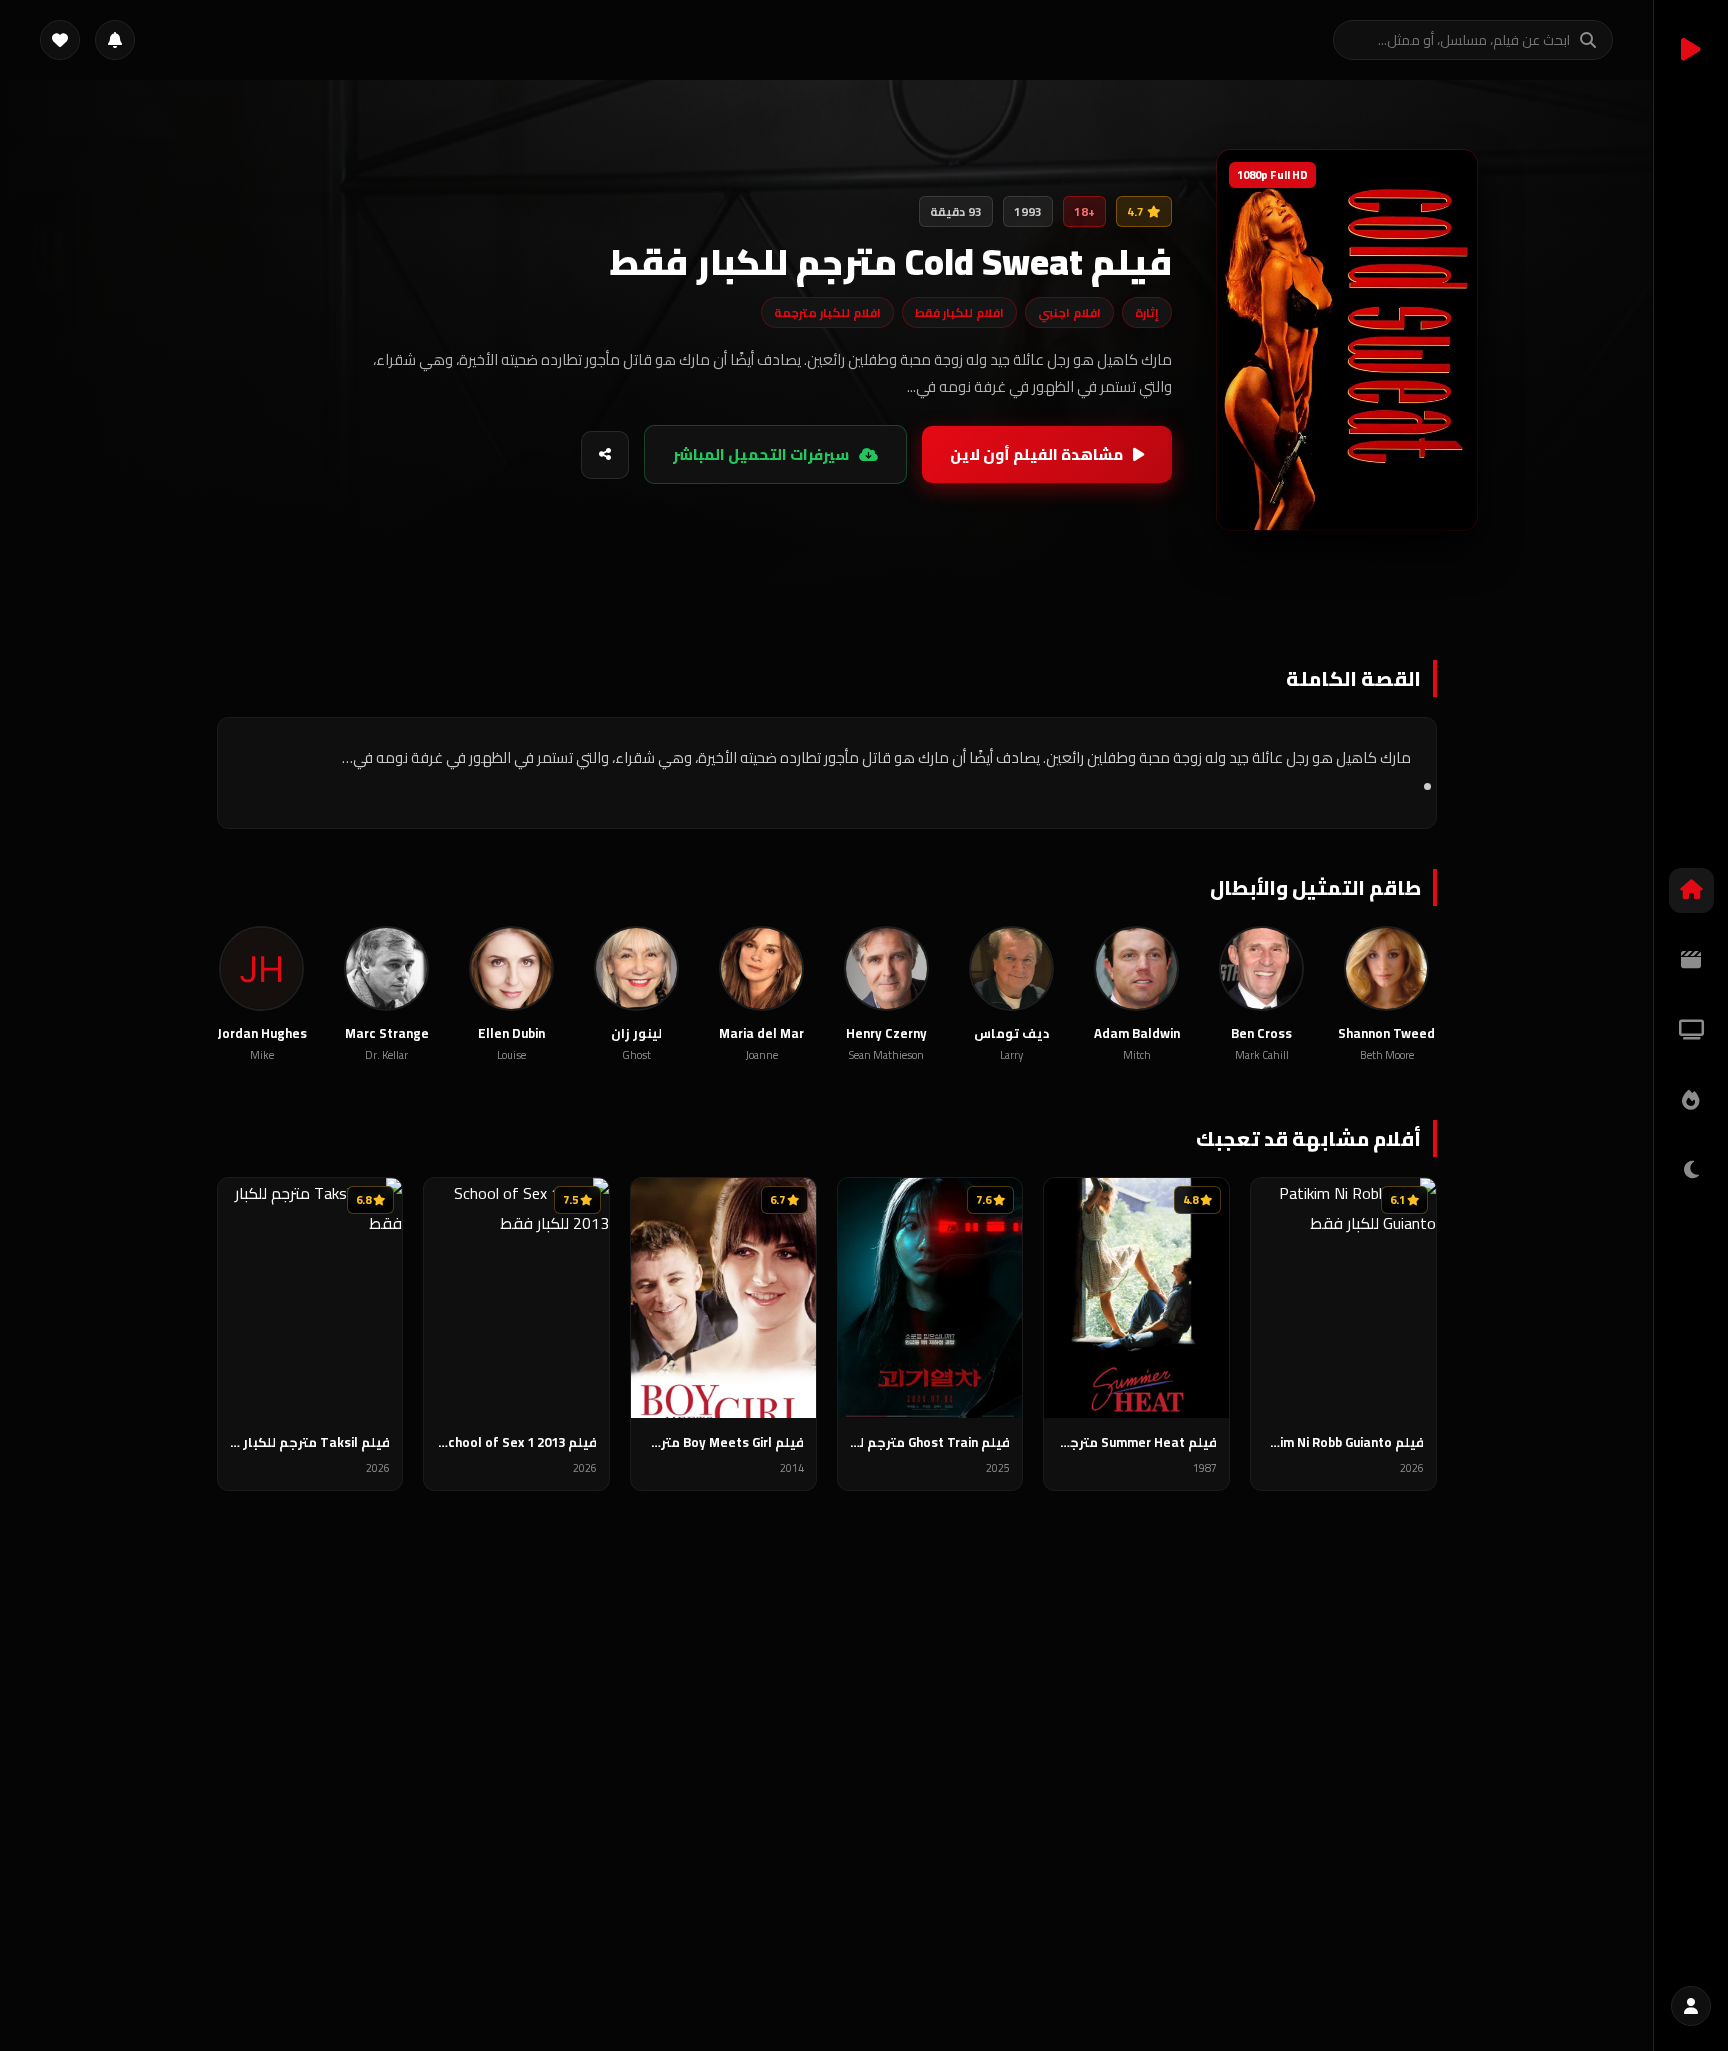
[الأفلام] (1691, 960)
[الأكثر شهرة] (1691, 1100)
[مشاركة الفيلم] (605, 455)
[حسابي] (1691, 2006)
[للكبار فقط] (1691, 1170)
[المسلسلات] (1691, 1030)
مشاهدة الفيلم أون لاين (1036, 454)
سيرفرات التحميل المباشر (761, 454)
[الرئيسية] (1691, 890)
